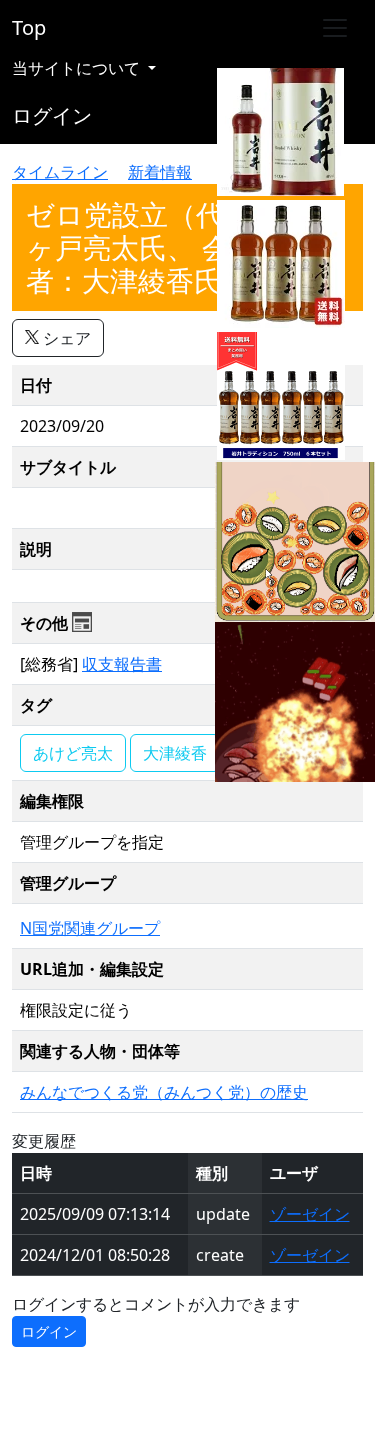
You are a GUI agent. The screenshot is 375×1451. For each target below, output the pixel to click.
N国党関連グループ (90, 928)
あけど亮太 (73, 753)
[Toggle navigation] (335, 28)
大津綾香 (175, 753)
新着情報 (160, 172)
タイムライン (60, 172)
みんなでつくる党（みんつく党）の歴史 (164, 1092)
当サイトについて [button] (78, 68)
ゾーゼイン (310, 1214)
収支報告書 (122, 664)
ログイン (52, 115)
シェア (65, 338)
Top (29, 27)
